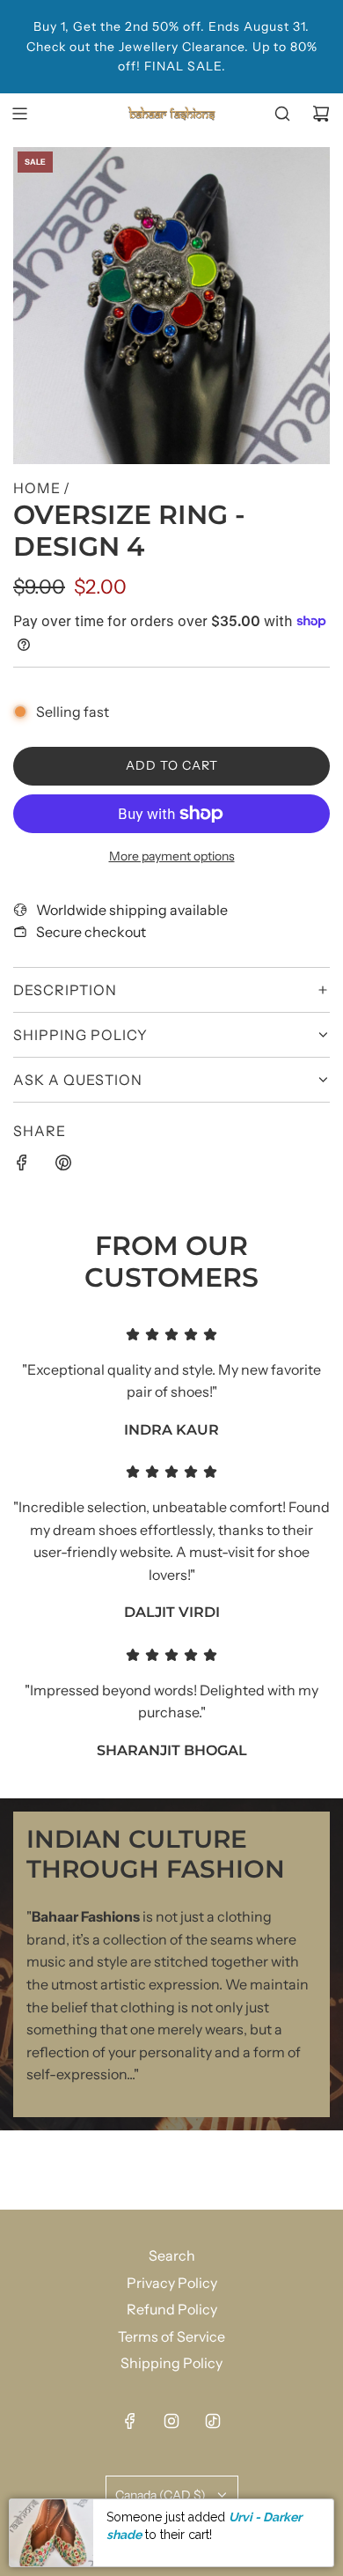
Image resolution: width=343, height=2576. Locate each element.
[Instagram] (171, 2421)
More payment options (172, 856)
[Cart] (321, 114)
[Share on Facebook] (22, 1166)
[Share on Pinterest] (63, 1166)
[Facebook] (130, 2421)
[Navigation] (19, 114)
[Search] (282, 114)
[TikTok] (213, 2421)
